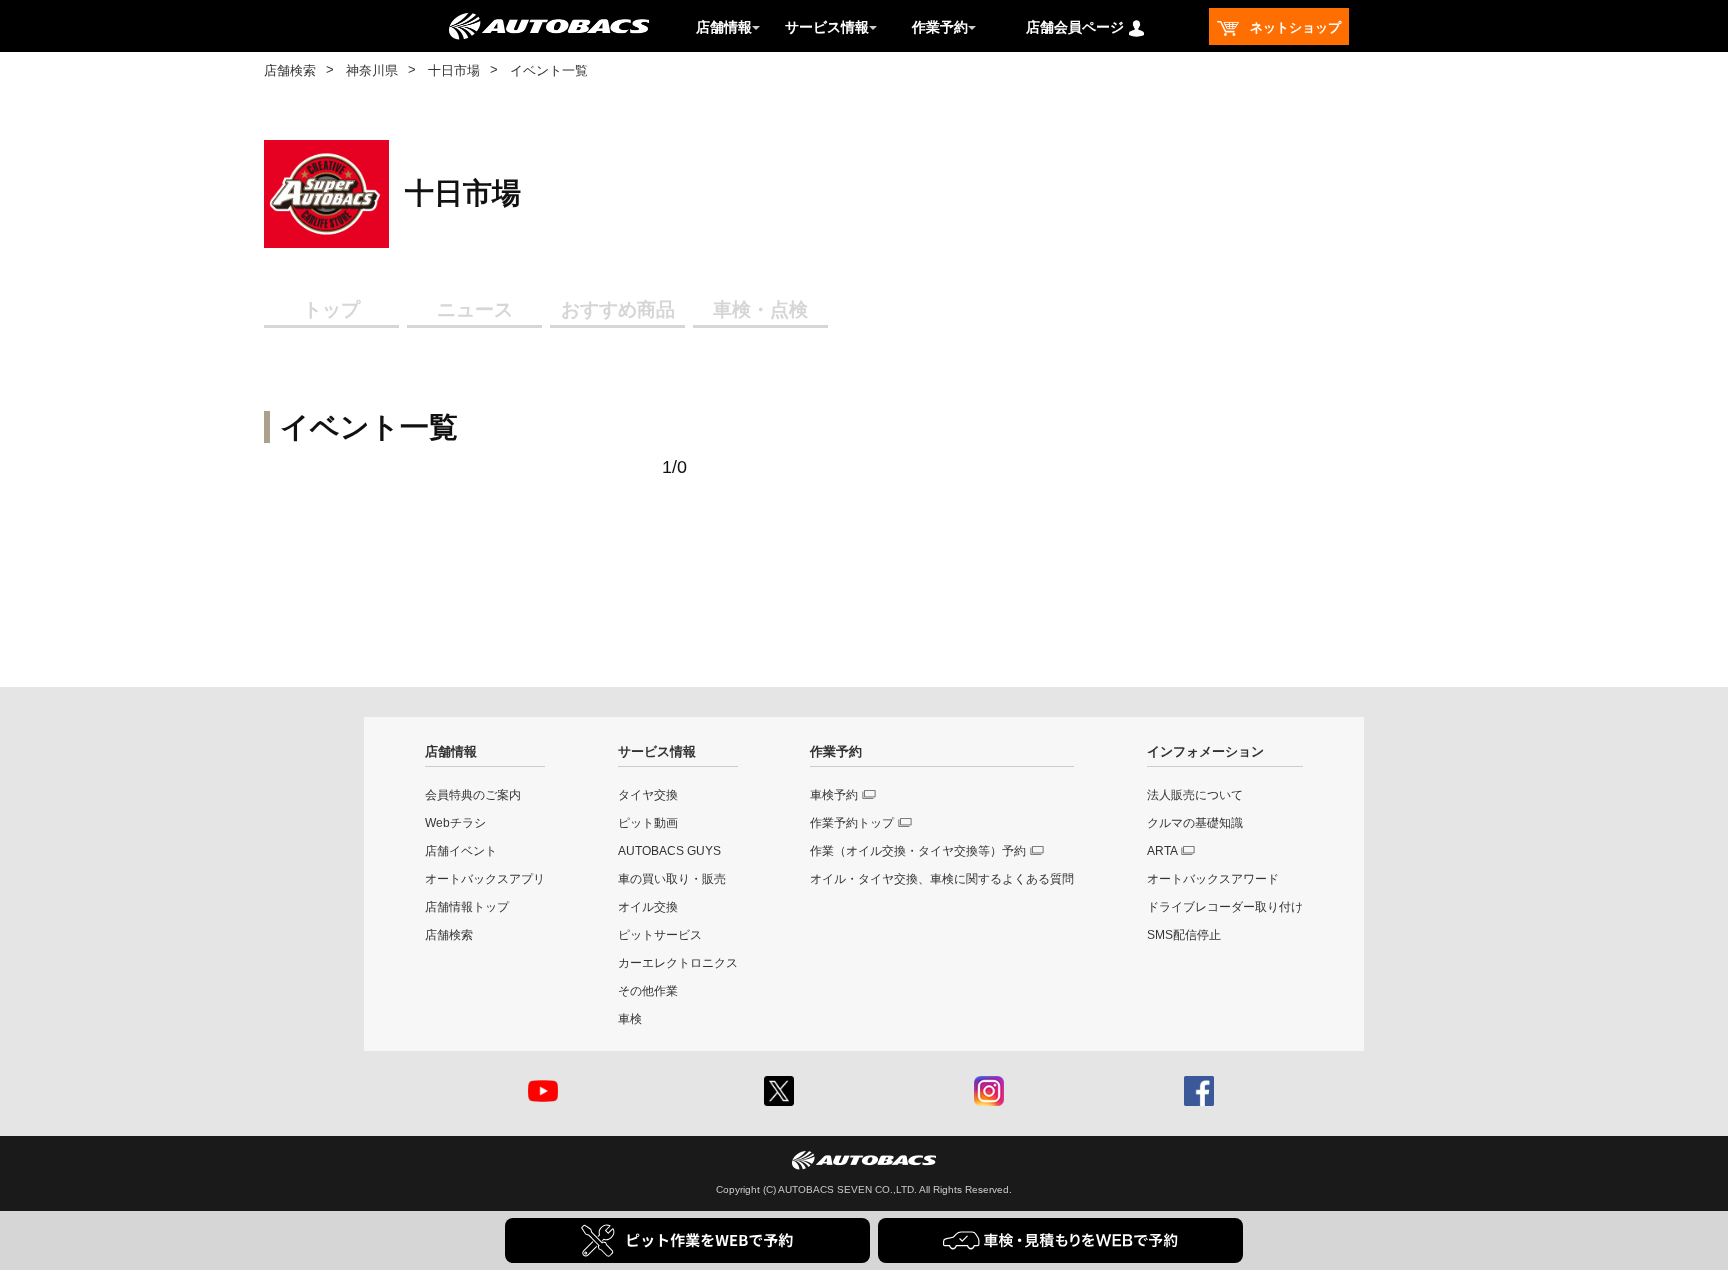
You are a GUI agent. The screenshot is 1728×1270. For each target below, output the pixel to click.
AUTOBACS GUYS (669, 851)
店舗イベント (461, 851)
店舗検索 (290, 70)
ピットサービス (660, 935)
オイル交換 (648, 907)
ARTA (1162, 851)
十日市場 (454, 70)
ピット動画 (648, 823)
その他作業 (648, 991)
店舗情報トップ (467, 907)
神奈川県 (372, 70)
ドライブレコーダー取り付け (1225, 907)
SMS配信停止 (1184, 935)
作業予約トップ (852, 823)
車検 (630, 1019)
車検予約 (834, 795)
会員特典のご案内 (473, 795)
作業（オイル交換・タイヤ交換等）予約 (918, 851)
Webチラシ (455, 823)
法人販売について (1195, 795)
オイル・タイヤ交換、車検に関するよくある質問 (942, 879)
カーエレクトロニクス (678, 963)
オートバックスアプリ (485, 879)
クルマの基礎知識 (1195, 823)
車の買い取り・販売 (672, 879)
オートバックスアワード (1213, 879)
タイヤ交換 (648, 795)
